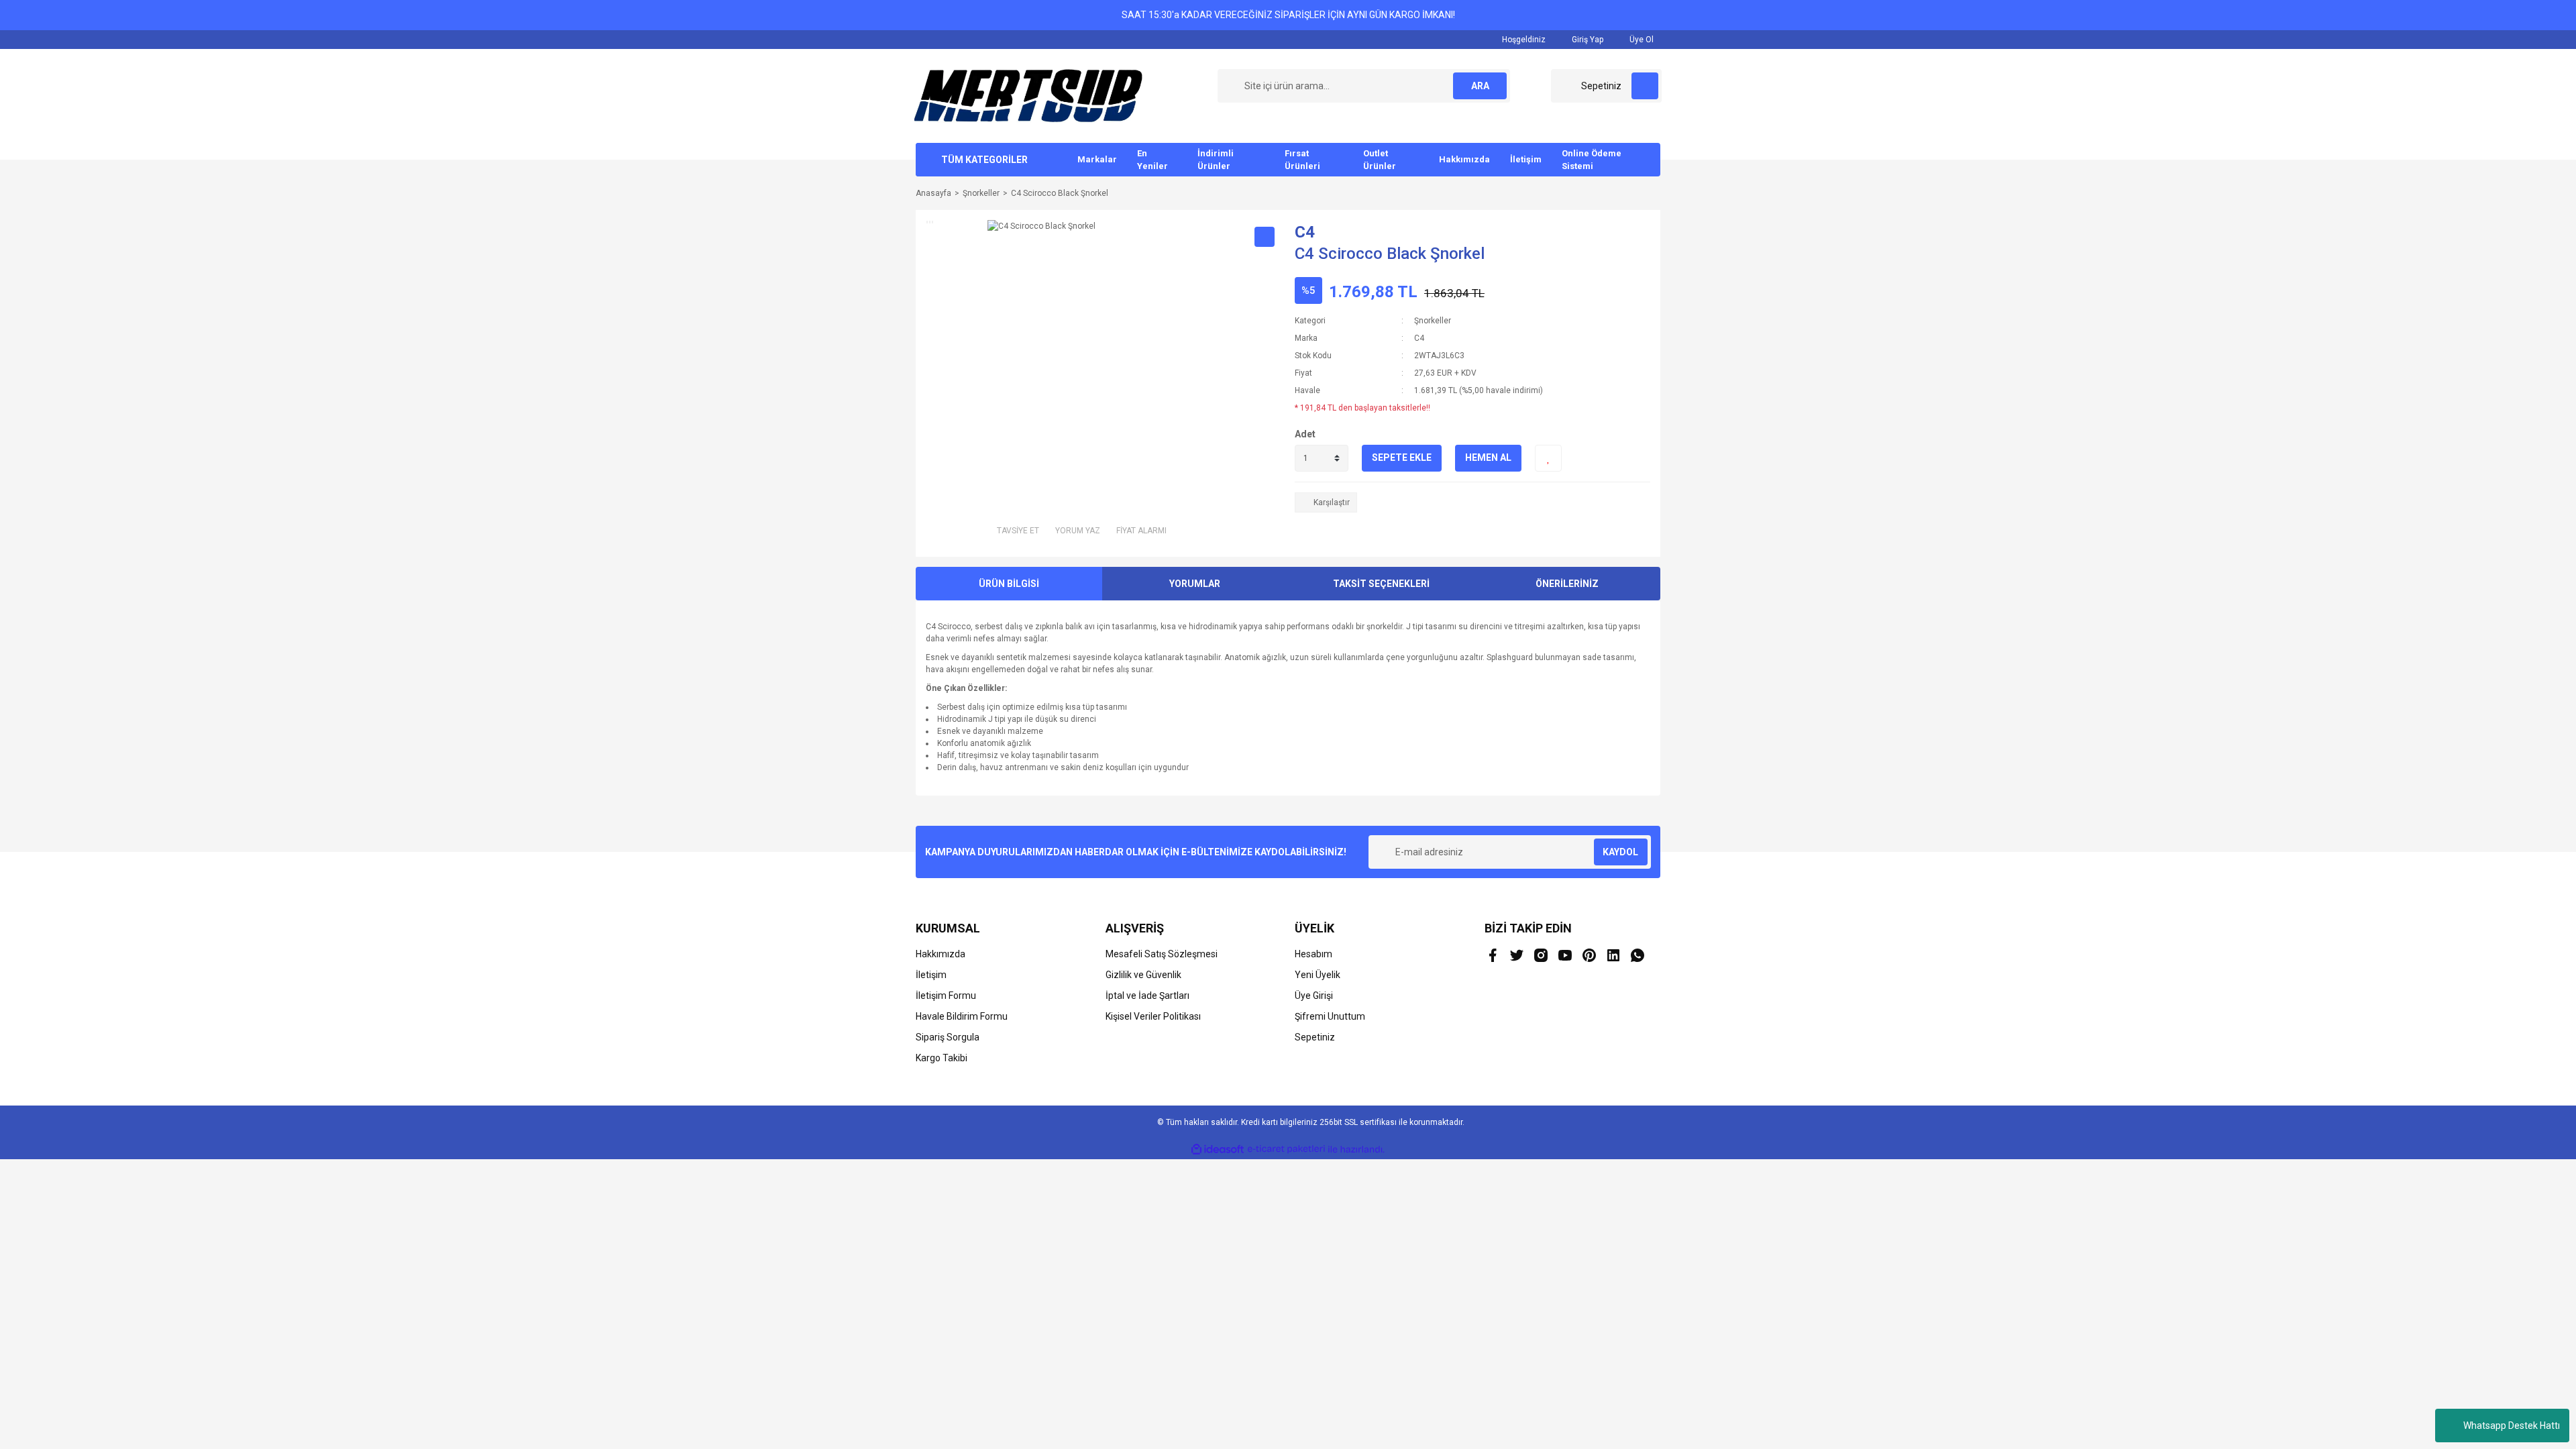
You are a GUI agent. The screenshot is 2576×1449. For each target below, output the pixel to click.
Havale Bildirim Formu (962, 1016)
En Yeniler (1152, 160)
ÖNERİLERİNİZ (1567, 584)
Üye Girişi (1314, 996)
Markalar (1097, 159)
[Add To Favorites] (1548, 458)
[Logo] (1028, 95)
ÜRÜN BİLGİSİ (1009, 584)
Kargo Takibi (942, 1058)
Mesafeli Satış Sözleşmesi (1162, 954)
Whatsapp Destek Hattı (2512, 1426)
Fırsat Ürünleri (1302, 160)
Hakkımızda (1464, 159)
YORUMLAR (1195, 584)
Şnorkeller (1433, 321)
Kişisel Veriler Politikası (1153, 1016)
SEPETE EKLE (1402, 458)
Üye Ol (1641, 40)
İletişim (1526, 159)
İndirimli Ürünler (1216, 160)
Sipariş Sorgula (948, 1037)
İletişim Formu (946, 996)
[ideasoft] (1218, 1149)
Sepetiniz (1315, 1037)
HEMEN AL (1488, 458)
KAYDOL (1620, 852)
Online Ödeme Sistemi (1592, 160)
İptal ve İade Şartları (1147, 996)
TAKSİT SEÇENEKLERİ (1381, 584)
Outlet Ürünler (1380, 160)
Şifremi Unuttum (1330, 1016)
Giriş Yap (1587, 40)
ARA (1480, 86)
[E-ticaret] (1286, 1149)
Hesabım (1313, 954)
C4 (1305, 232)
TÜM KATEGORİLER (984, 160)
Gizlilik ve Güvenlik (1143, 975)
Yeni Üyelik (1318, 975)
